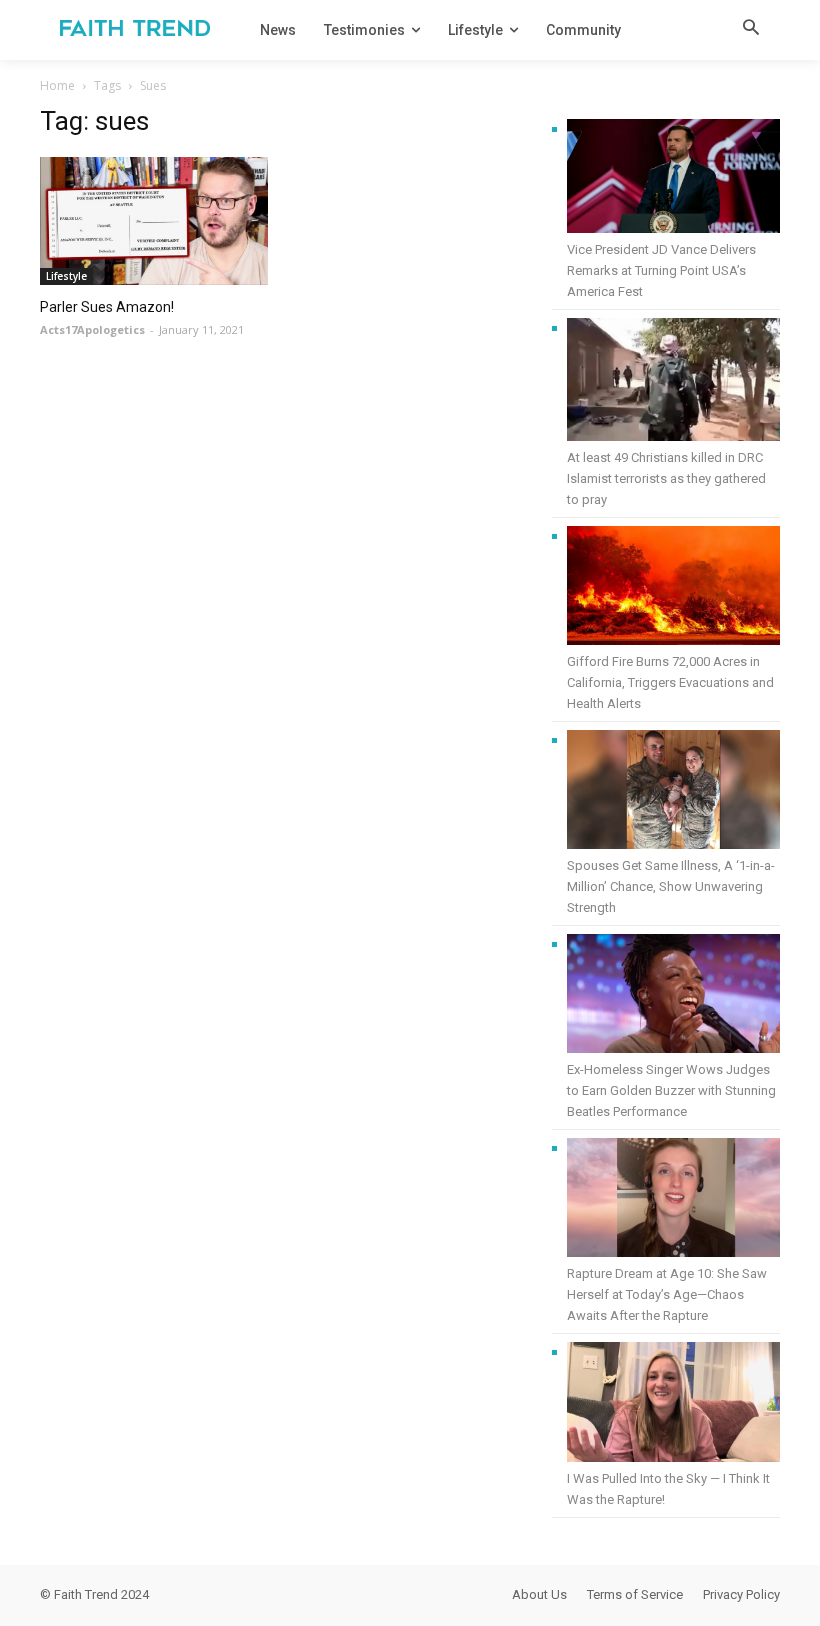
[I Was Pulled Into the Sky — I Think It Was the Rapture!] (673, 1405)
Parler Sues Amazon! (107, 307)
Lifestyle (66, 276)
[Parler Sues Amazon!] (154, 221)
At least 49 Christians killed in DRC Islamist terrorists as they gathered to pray (666, 478)
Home (57, 85)
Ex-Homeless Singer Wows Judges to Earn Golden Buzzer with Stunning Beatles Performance (671, 1090)
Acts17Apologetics (92, 329)
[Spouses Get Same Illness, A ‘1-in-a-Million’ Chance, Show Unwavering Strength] (673, 792)
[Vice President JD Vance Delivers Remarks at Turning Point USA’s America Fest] (673, 179)
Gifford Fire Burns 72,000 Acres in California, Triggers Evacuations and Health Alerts (670, 682)
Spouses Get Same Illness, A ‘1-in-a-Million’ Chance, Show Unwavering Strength (671, 886)
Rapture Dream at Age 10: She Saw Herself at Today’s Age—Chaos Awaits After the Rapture (667, 1294)
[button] (751, 29)
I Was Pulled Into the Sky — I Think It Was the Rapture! (668, 1489)
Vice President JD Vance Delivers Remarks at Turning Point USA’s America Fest (661, 270)
